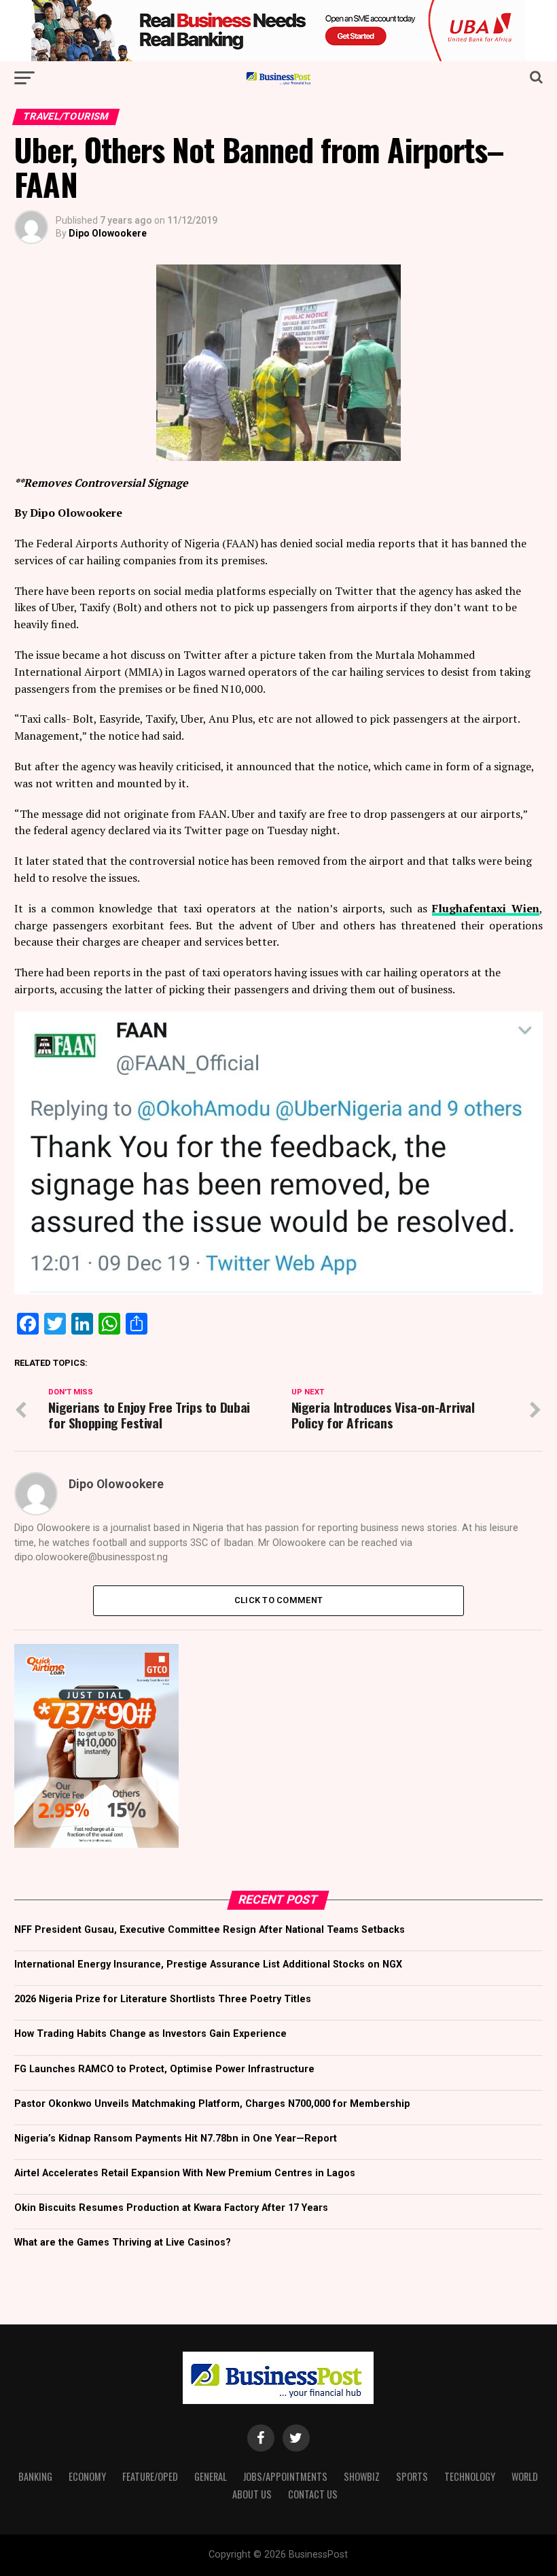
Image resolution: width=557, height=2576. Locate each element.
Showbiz (362, 2476)
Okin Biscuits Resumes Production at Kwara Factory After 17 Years (171, 2208)
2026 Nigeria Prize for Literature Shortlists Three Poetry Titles (163, 1999)
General (211, 2476)
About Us (252, 2494)
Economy (87, 2476)
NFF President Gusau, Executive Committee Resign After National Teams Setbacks (210, 1930)
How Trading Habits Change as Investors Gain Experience (150, 2034)
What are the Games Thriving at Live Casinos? (123, 2243)
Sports (412, 2476)
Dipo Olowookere (108, 233)
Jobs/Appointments (285, 2476)
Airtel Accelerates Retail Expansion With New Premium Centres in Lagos (185, 2173)
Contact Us (313, 2494)
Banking (35, 2476)
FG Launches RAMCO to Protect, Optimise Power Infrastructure (164, 2069)
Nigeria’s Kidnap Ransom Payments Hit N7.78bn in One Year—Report (176, 2139)
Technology (470, 2476)
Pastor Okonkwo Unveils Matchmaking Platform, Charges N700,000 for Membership (212, 2104)
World (525, 2476)
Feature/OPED (150, 2476)
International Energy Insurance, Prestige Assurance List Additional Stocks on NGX (208, 1964)
